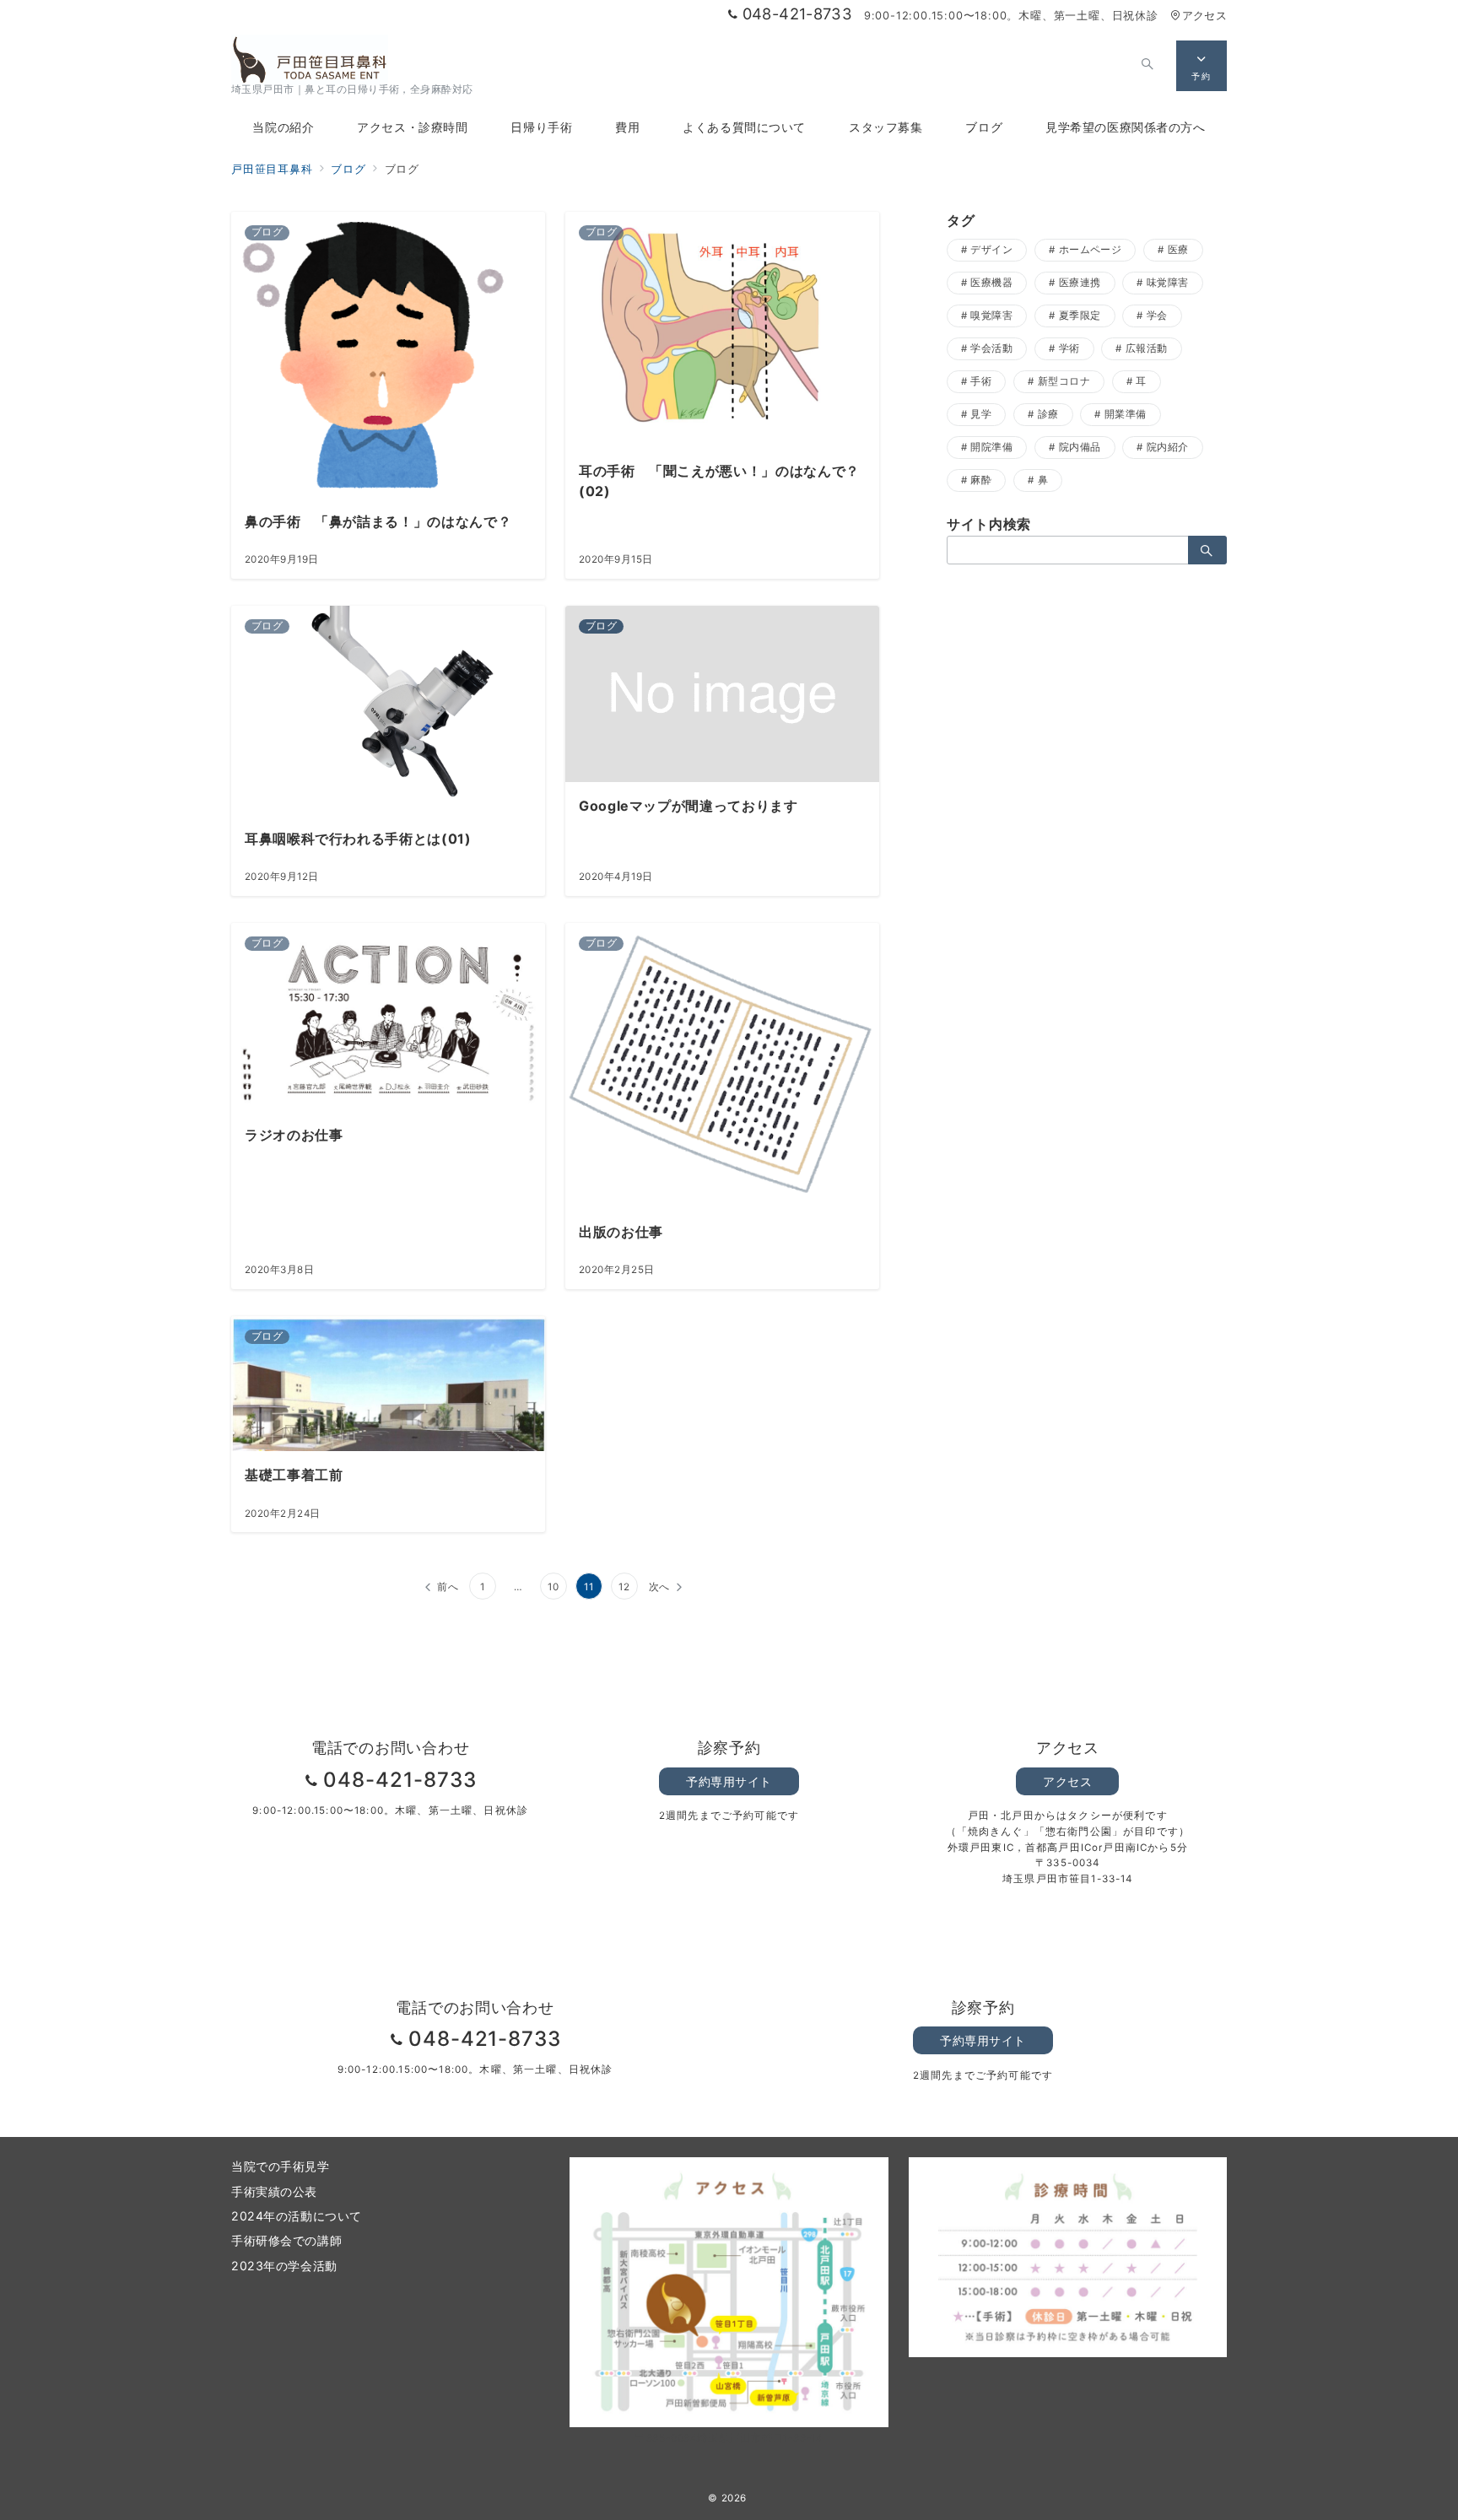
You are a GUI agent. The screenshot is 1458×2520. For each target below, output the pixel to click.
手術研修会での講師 (286, 2240)
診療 (1048, 414)
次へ (660, 1587)
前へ (448, 1587)
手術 (981, 381)
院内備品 (1080, 447)
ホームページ (1091, 250)
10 (553, 1587)
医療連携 (1080, 283)
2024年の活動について (297, 2216)
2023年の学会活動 (284, 2266)
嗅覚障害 (991, 316)
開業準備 (1126, 414)
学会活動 (991, 348)
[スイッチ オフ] (1147, 66)
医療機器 (991, 283)
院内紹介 (1168, 447)
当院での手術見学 (281, 2166)
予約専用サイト (729, 1781)
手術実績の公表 (274, 2191)
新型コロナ (1064, 381)
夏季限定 (1080, 316)
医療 (1178, 250)
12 (624, 1587)
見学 (981, 414)
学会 (1157, 316)
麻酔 (981, 480)
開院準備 (991, 447)
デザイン (991, 250)
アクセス (1204, 16)
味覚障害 (1168, 283)
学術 (1069, 348)
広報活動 (1147, 348)
